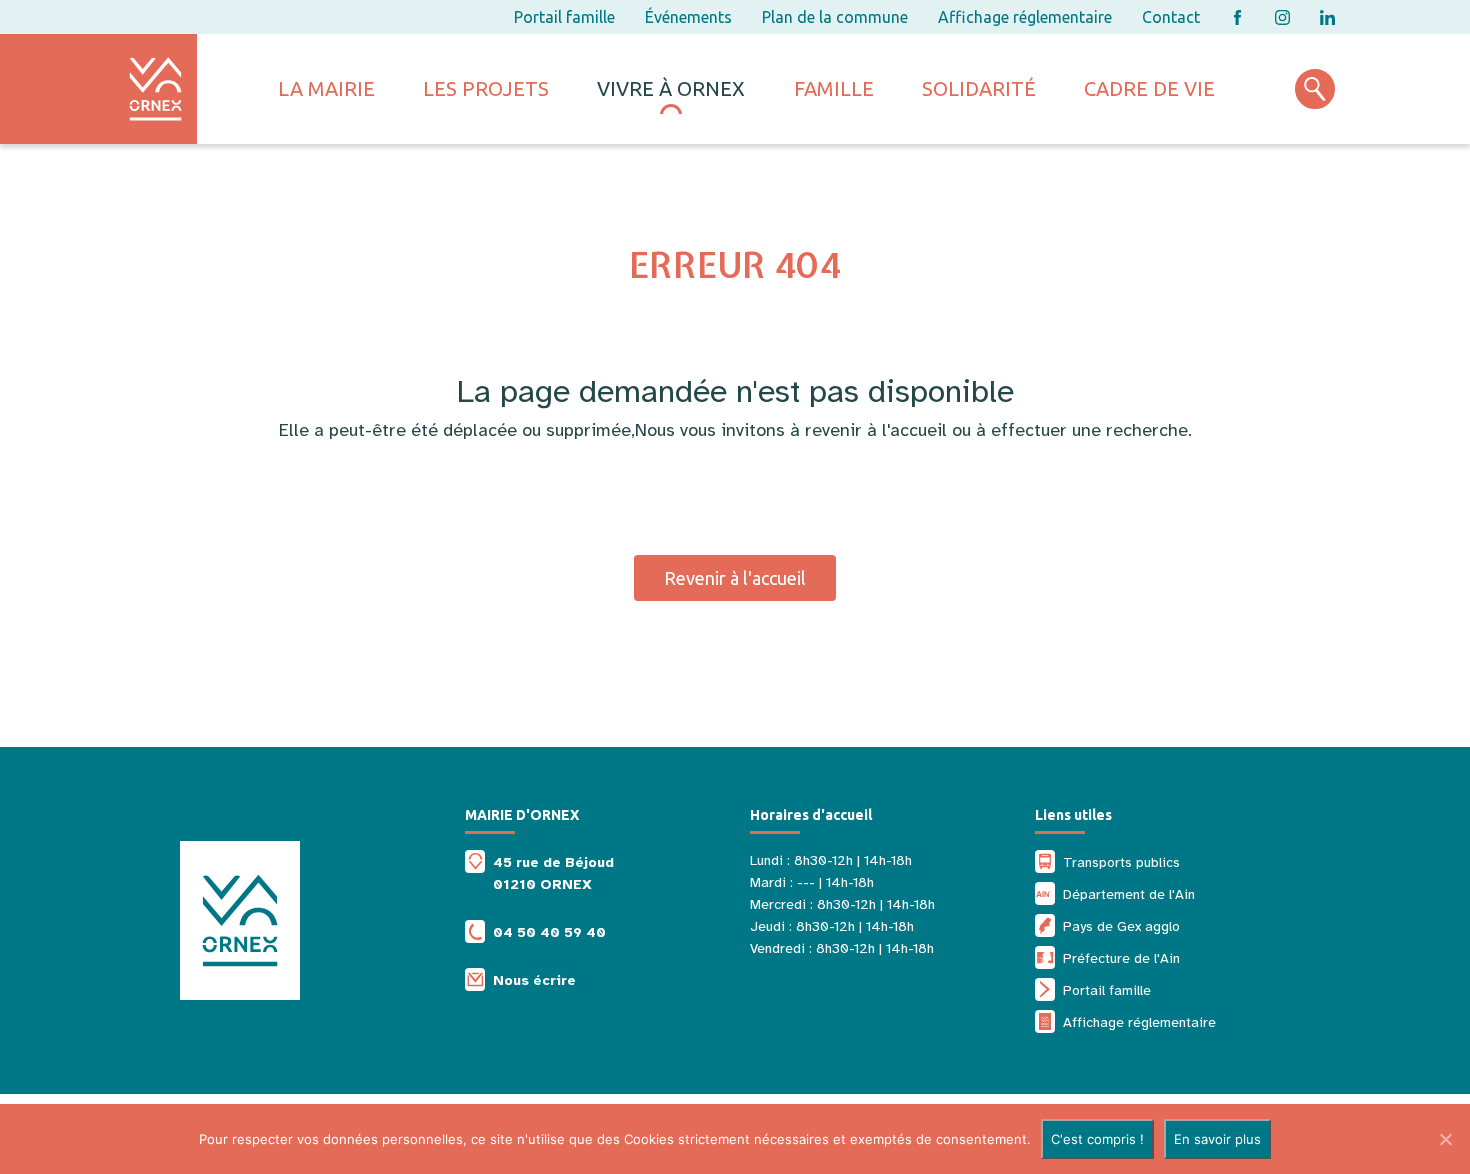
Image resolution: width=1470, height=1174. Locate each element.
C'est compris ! (1097, 1139)
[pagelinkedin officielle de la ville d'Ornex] (1327, 17)
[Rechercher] (1315, 89)
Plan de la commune (835, 17)
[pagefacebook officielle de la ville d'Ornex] (1237, 17)
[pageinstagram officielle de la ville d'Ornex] (1282, 17)
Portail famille (564, 17)
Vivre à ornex (671, 88)
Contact (1171, 17)
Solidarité (979, 88)
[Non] (1445, 1139)
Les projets (486, 88)
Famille (834, 88)
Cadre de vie (1149, 88)
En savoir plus (1217, 1139)
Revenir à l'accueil (735, 578)
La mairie (326, 88)
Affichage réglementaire (1025, 17)
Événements (688, 17)
